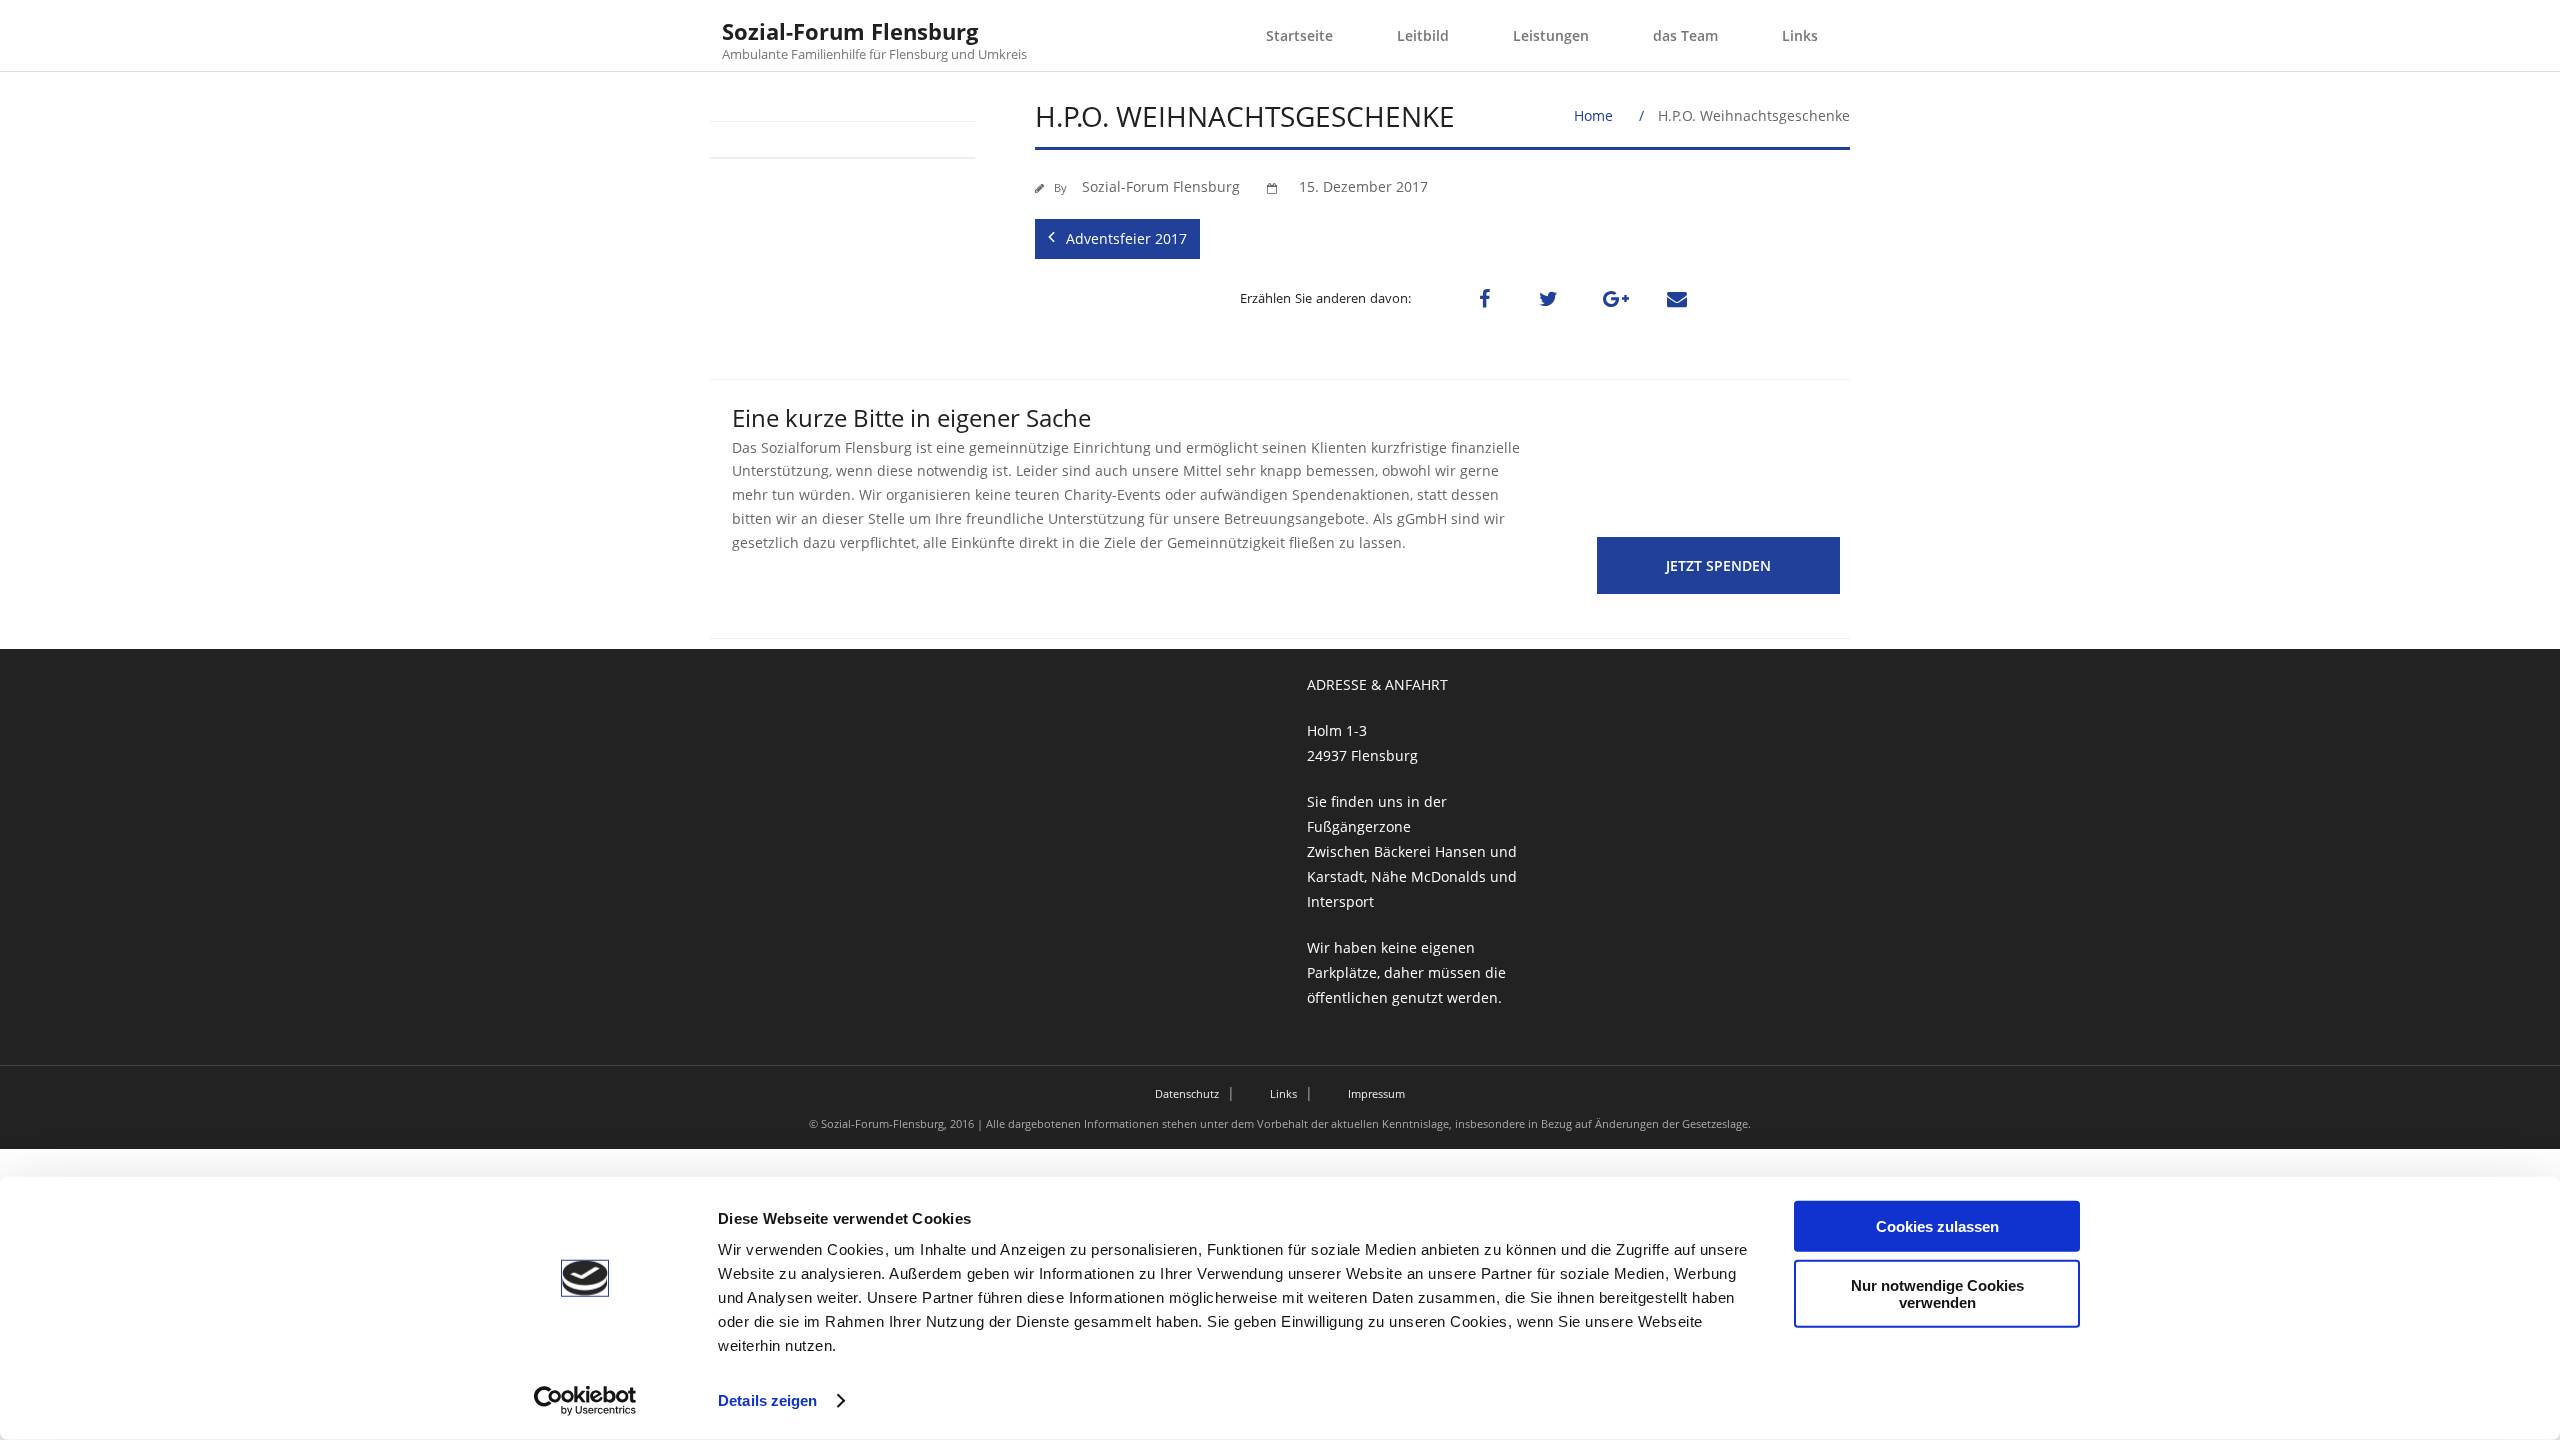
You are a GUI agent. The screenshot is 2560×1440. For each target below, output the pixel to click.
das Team (1685, 35)
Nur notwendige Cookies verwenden (1937, 1293)
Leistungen (1551, 35)
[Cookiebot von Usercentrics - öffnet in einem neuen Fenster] (585, 1401)
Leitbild (1423, 35)
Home (1593, 115)
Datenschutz (1187, 1093)
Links (1800, 35)
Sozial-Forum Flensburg (1161, 186)
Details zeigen (767, 1400)
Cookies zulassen (1937, 1226)
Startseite (1299, 35)
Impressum (1376, 1093)
